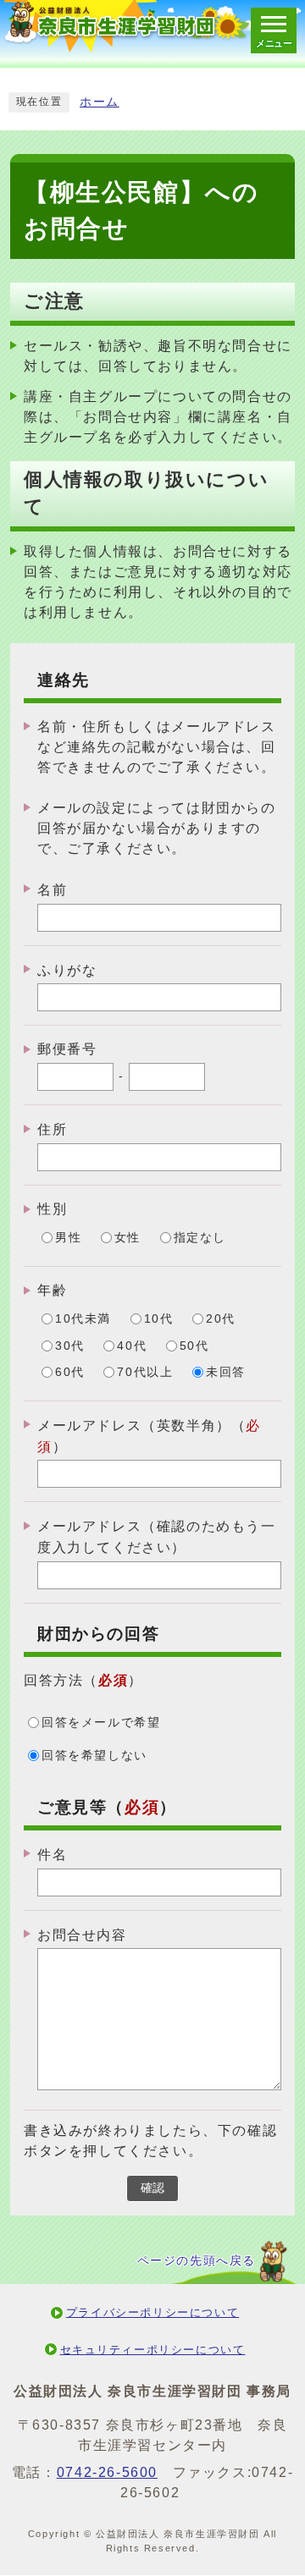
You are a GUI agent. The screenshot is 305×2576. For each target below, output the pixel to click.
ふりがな (67, 969)
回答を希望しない (94, 1756)
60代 (70, 1372)
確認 (152, 2188)
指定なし (200, 1238)
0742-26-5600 (107, 2472)
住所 (52, 1129)
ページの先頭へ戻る (197, 2261)
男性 (68, 1238)
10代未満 (83, 1319)
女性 (128, 1238)
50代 (194, 1346)
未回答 (226, 1372)
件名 (52, 1855)
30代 (70, 1346)
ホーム (100, 102)
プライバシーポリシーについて (152, 2312)
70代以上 (145, 1372)
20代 (221, 1319)
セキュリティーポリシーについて (153, 2350)
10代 (159, 1319)
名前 (52, 890)
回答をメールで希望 (101, 1723)
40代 (132, 1346)
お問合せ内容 (82, 1934)
